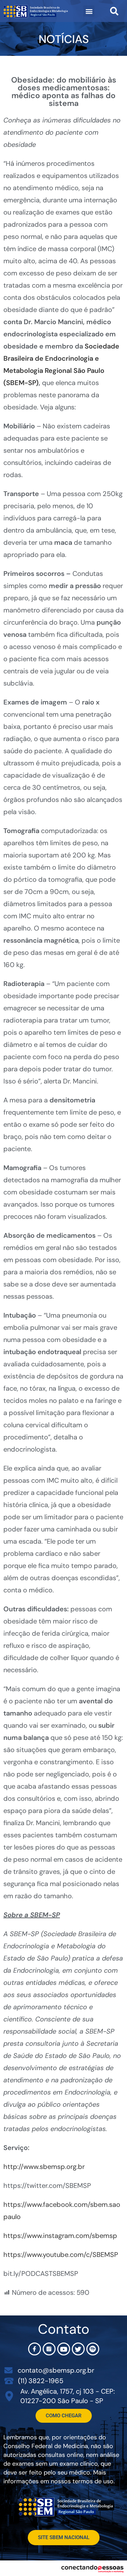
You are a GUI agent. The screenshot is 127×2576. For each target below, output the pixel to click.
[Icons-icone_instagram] (49, 2349)
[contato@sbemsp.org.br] (8, 2370)
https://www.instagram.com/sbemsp (60, 2236)
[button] (89, 11)
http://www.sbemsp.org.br (44, 2167)
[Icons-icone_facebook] (35, 2349)
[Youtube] (64, 2349)
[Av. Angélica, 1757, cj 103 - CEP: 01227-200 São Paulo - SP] (9, 2396)
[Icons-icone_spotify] (93, 2349)
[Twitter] (78, 2349)
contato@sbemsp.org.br (56, 2370)
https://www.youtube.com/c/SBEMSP (61, 2255)
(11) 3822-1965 (41, 2381)
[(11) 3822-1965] (9, 2381)
